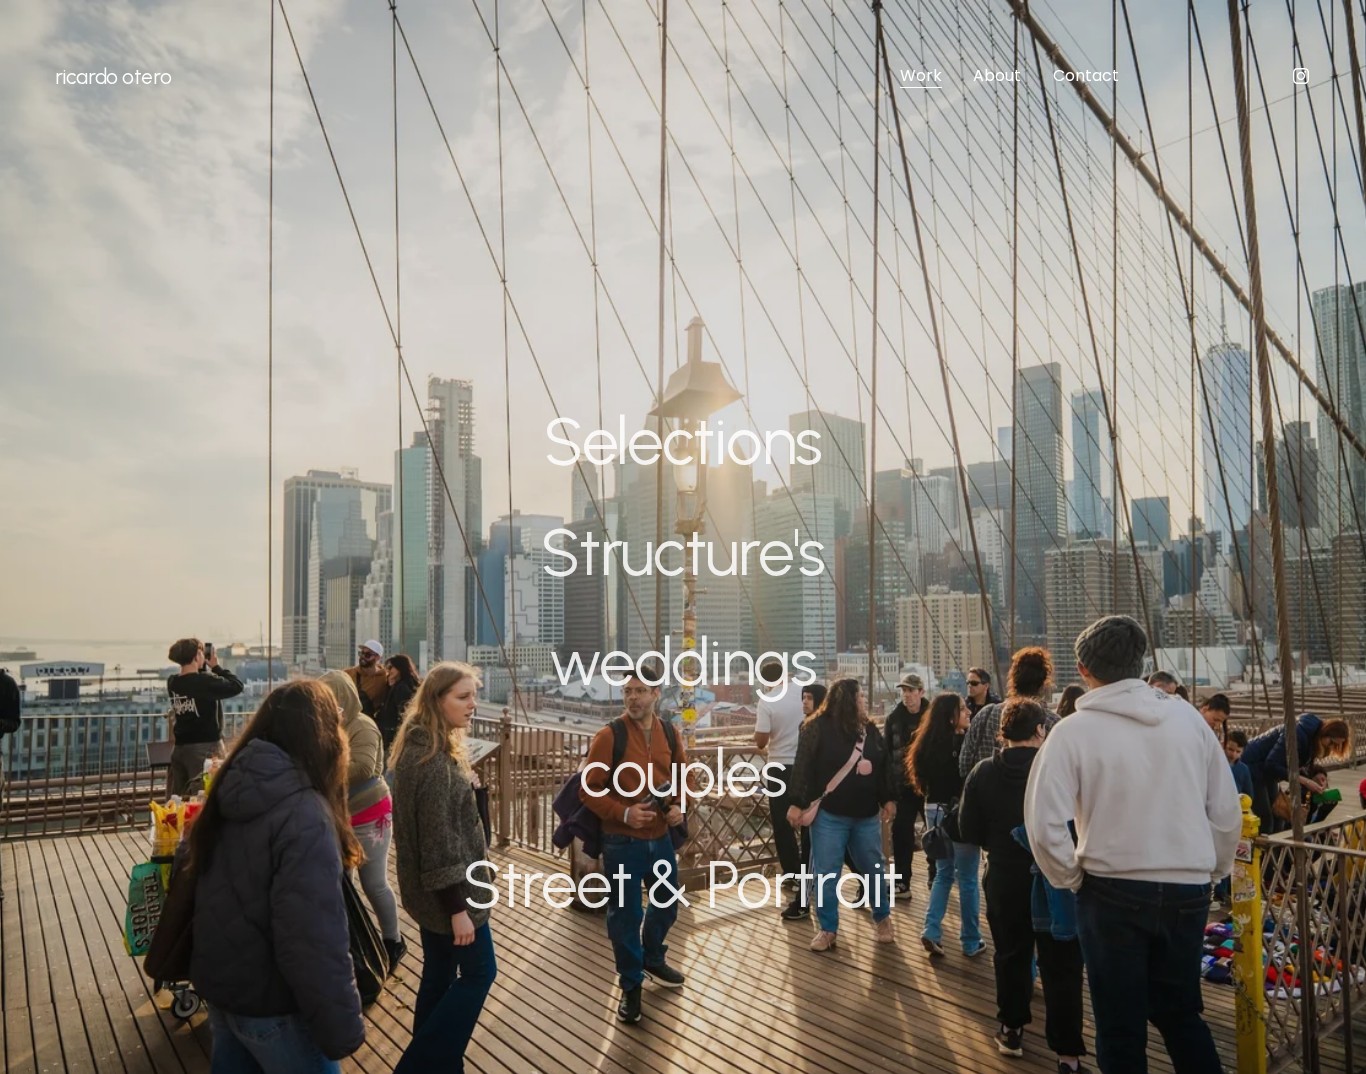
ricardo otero (113, 76)
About (997, 75)
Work (921, 75)
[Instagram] (1301, 76)
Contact (1086, 75)
